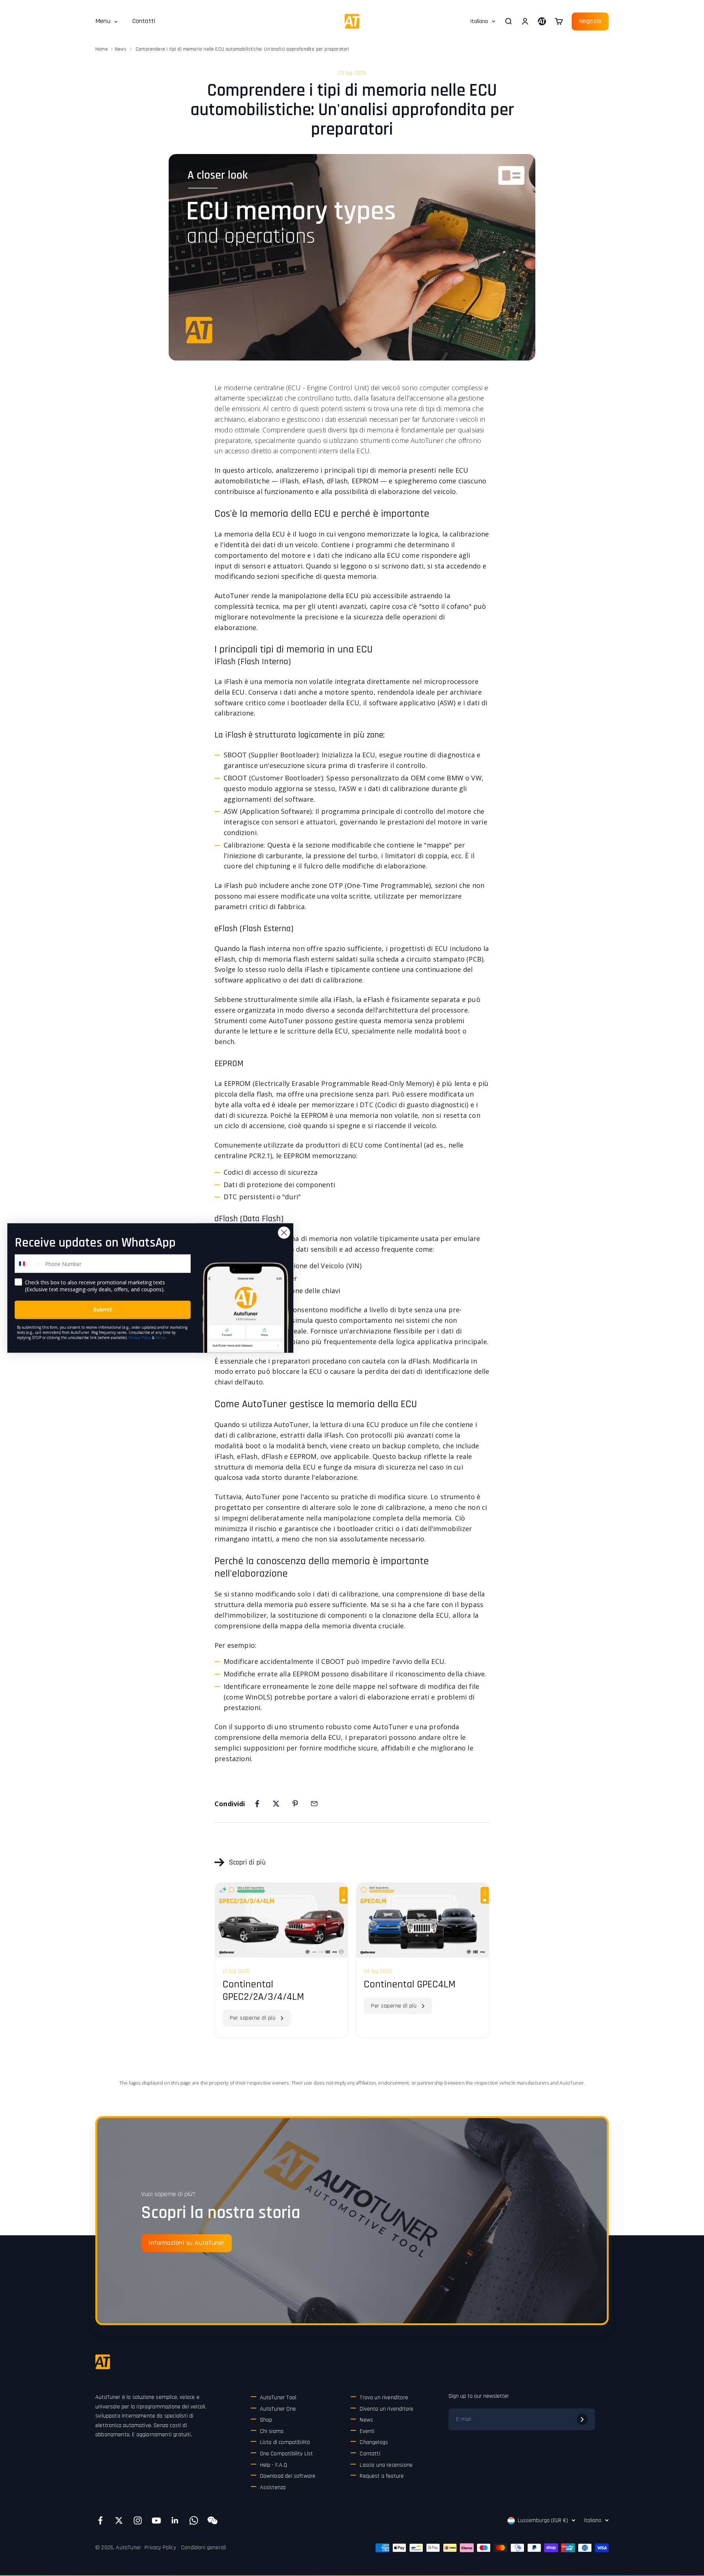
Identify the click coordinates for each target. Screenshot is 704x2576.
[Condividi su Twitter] (276, 1804)
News (121, 49)
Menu (103, 21)
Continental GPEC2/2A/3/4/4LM (263, 1991)
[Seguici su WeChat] (212, 2520)
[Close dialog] (284, 1233)
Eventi (367, 2431)
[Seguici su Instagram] (138, 2520)
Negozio (590, 21)
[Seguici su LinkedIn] (175, 2520)
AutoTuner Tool (278, 2398)
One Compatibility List (287, 2454)
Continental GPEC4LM (410, 1984)
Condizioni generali (203, 2548)
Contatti (144, 21)
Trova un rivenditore (384, 2398)
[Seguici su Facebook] (100, 2520)
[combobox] (28, 1264)
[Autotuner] (103, 2362)
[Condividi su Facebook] (257, 1804)
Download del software (288, 2476)
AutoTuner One (278, 2409)
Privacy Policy (160, 2548)
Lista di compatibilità (285, 2442)
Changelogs (374, 2442)
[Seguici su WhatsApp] (194, 2520)
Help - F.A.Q (274, 2465)
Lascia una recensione (386, 2465)
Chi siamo (272, 2431)
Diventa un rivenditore (386, 2409)
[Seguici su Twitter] (119, 2520)
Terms (160, 1338)
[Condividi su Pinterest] (295, 1804)
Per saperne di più (253, 2018)
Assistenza (273, 2487)
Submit (103, 1310)
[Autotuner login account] (542, 21)
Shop (266, 2420)
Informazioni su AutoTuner (186, 2243)
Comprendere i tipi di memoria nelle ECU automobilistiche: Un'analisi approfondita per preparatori (242, 49)
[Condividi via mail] (314, 1804)
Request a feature (382, 2476)
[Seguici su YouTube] (156, 2520)
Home (102, 49)
